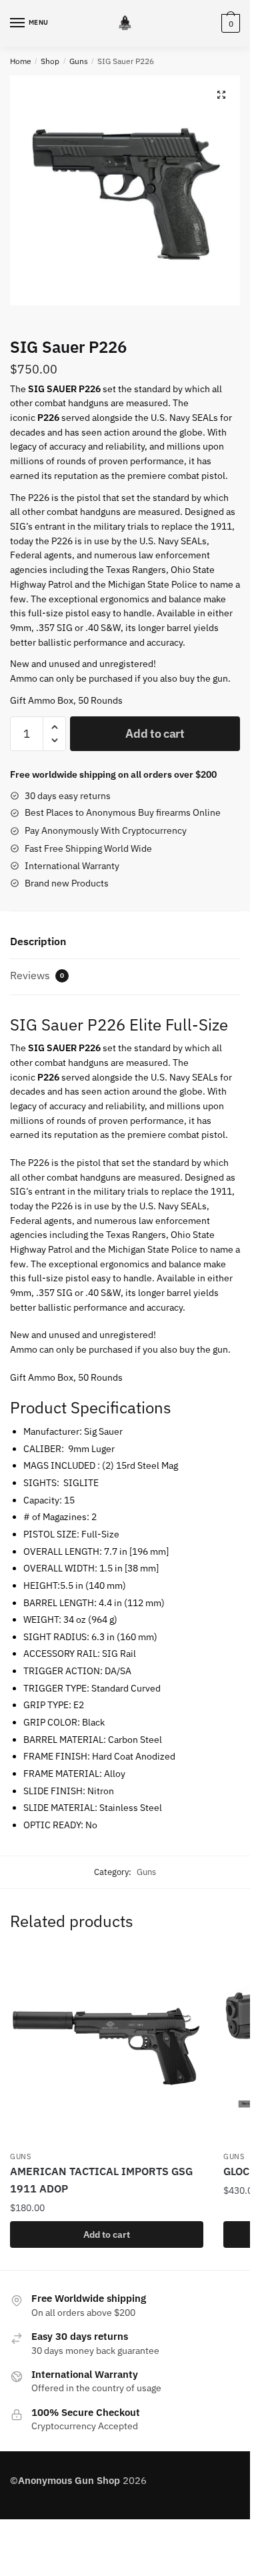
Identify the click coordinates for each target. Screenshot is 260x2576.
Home (21, 61)
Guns (79, 61)
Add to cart (155, 733)
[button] (221, 95)
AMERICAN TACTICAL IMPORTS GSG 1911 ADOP (101, 2180)
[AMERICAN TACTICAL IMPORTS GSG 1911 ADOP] (107, 2047)
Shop (50, 61)
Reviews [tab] (37, 975)
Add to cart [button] (107, 2234)
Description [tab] (38, 941)
